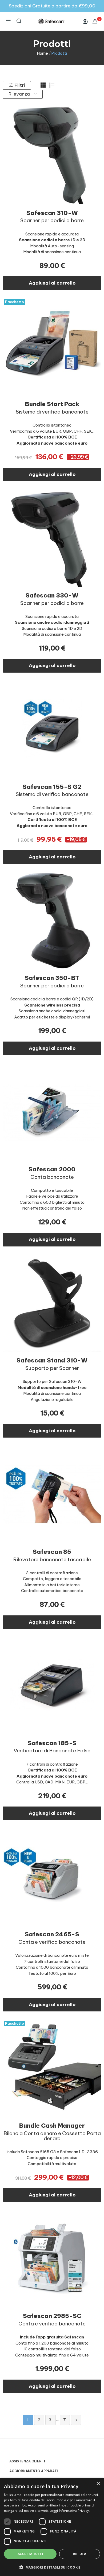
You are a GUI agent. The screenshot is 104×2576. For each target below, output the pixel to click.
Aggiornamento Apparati (33, 2471)
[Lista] (52, 85)
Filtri (20, 85)
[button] (52, 2567)
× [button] (98, 2484)
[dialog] (52, 2527)
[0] (95, 21)
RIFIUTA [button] (79, 2554)
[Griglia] (43, 85)
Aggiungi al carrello (52, 283)
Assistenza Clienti (27, 2461)
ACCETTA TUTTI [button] (30, 2554)
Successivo (76, 2420)
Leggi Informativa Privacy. (70, 2511)
